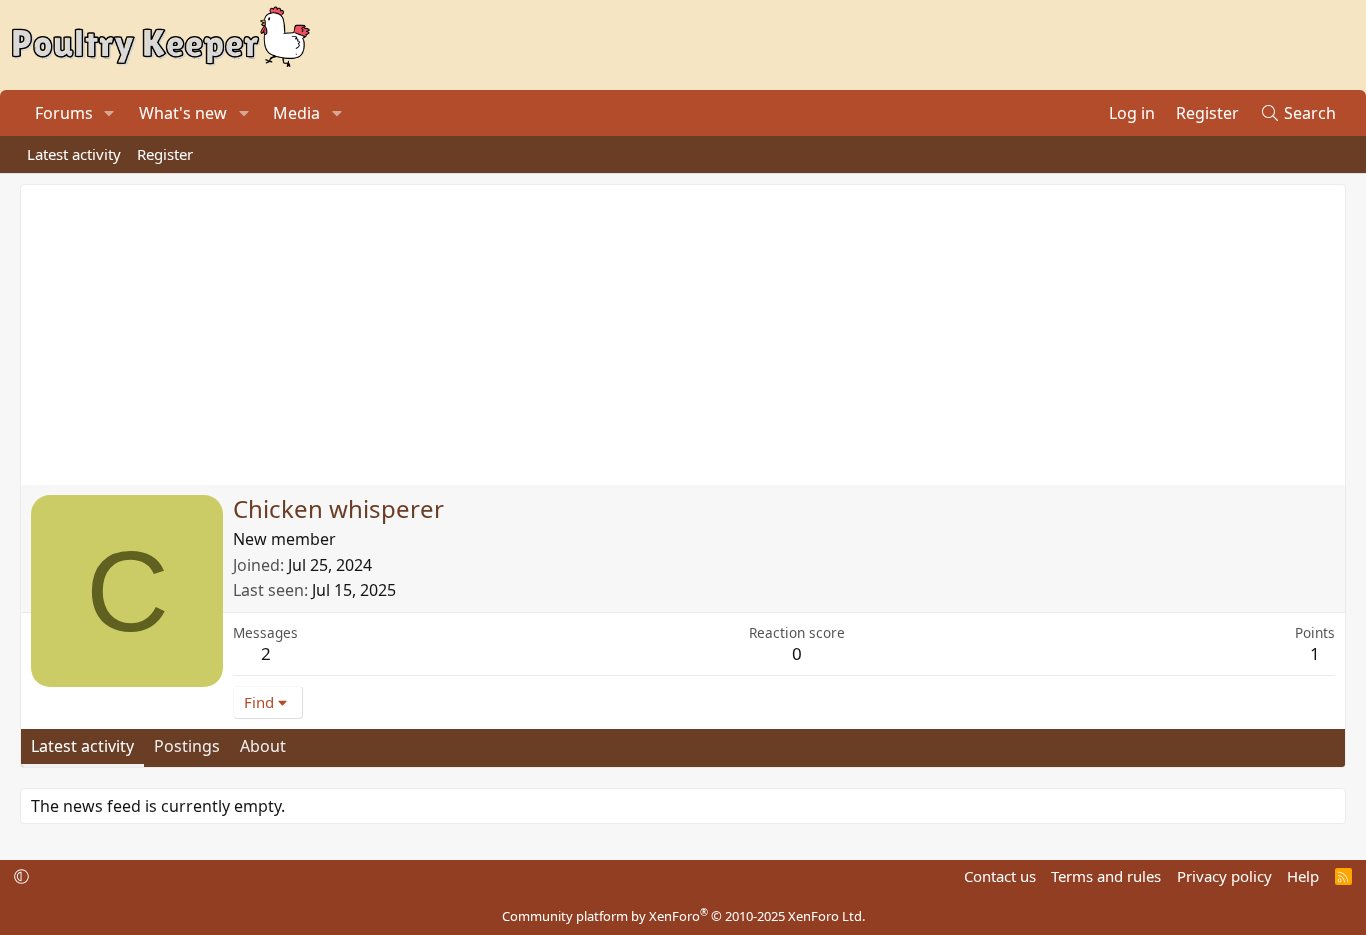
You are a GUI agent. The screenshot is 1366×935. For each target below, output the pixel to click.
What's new (183, 113)
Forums (64, 113)
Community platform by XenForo (683, 916)
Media (296, 113)
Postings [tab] (187, 746)
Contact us (1000, 876)
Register (165, 154)
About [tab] (263, 746)
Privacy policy (1224, 876)
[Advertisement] (683, 335)
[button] (109, 113)
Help (1303, 876)
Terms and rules (1106, 876)
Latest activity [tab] (82, 746)
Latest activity (74, 154)
